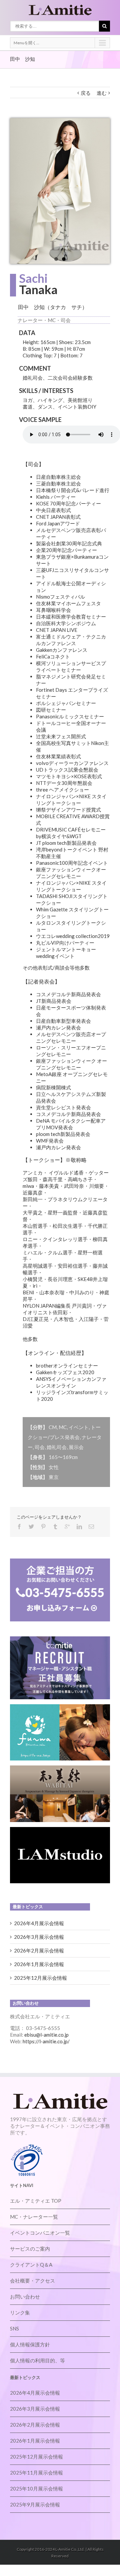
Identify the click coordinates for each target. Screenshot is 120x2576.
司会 (40, 1447)
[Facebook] (19, 1527)
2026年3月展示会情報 (39, 1937)
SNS (14, 2328)
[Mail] (91, 1527)
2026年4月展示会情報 (39, 1923)
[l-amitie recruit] (60, 1640)
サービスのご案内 (30, 2249)
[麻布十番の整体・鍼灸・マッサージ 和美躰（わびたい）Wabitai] (60, 1769)
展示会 (76, 1447)
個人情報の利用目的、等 (37, 2360)
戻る (86, 93)
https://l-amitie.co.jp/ (46, 2041)
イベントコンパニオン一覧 (40, 2233)
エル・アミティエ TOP (36, 2201)
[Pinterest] (43, 1527)
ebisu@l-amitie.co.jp (46, 2035)
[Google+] (67, 1527)
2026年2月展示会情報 (39, 1950)
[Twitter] (31, 1527)
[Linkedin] (79, 1527)
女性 (54, 1467)
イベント (79, 1427)
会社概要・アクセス (32, 2281)
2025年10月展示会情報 (36, 2488)
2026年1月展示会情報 (39, 1964)
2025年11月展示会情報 (36, 2473)
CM (53, 1427)
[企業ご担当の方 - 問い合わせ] (60, 1562)
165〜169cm (63, 1457)
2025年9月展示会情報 (35, 2504)
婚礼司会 (57, 1447)
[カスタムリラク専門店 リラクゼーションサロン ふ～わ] (60, 1708)
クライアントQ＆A (31, 2265)
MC (63, 1427)
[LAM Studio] (60, 1830)
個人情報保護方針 (30, 2344)
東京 (54, 1477)
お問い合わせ (25, 2297)
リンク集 (20, 2312)
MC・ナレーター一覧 (34, 2217)
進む (102, 93)
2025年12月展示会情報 (40, 1978)
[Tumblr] (55, 1527)
